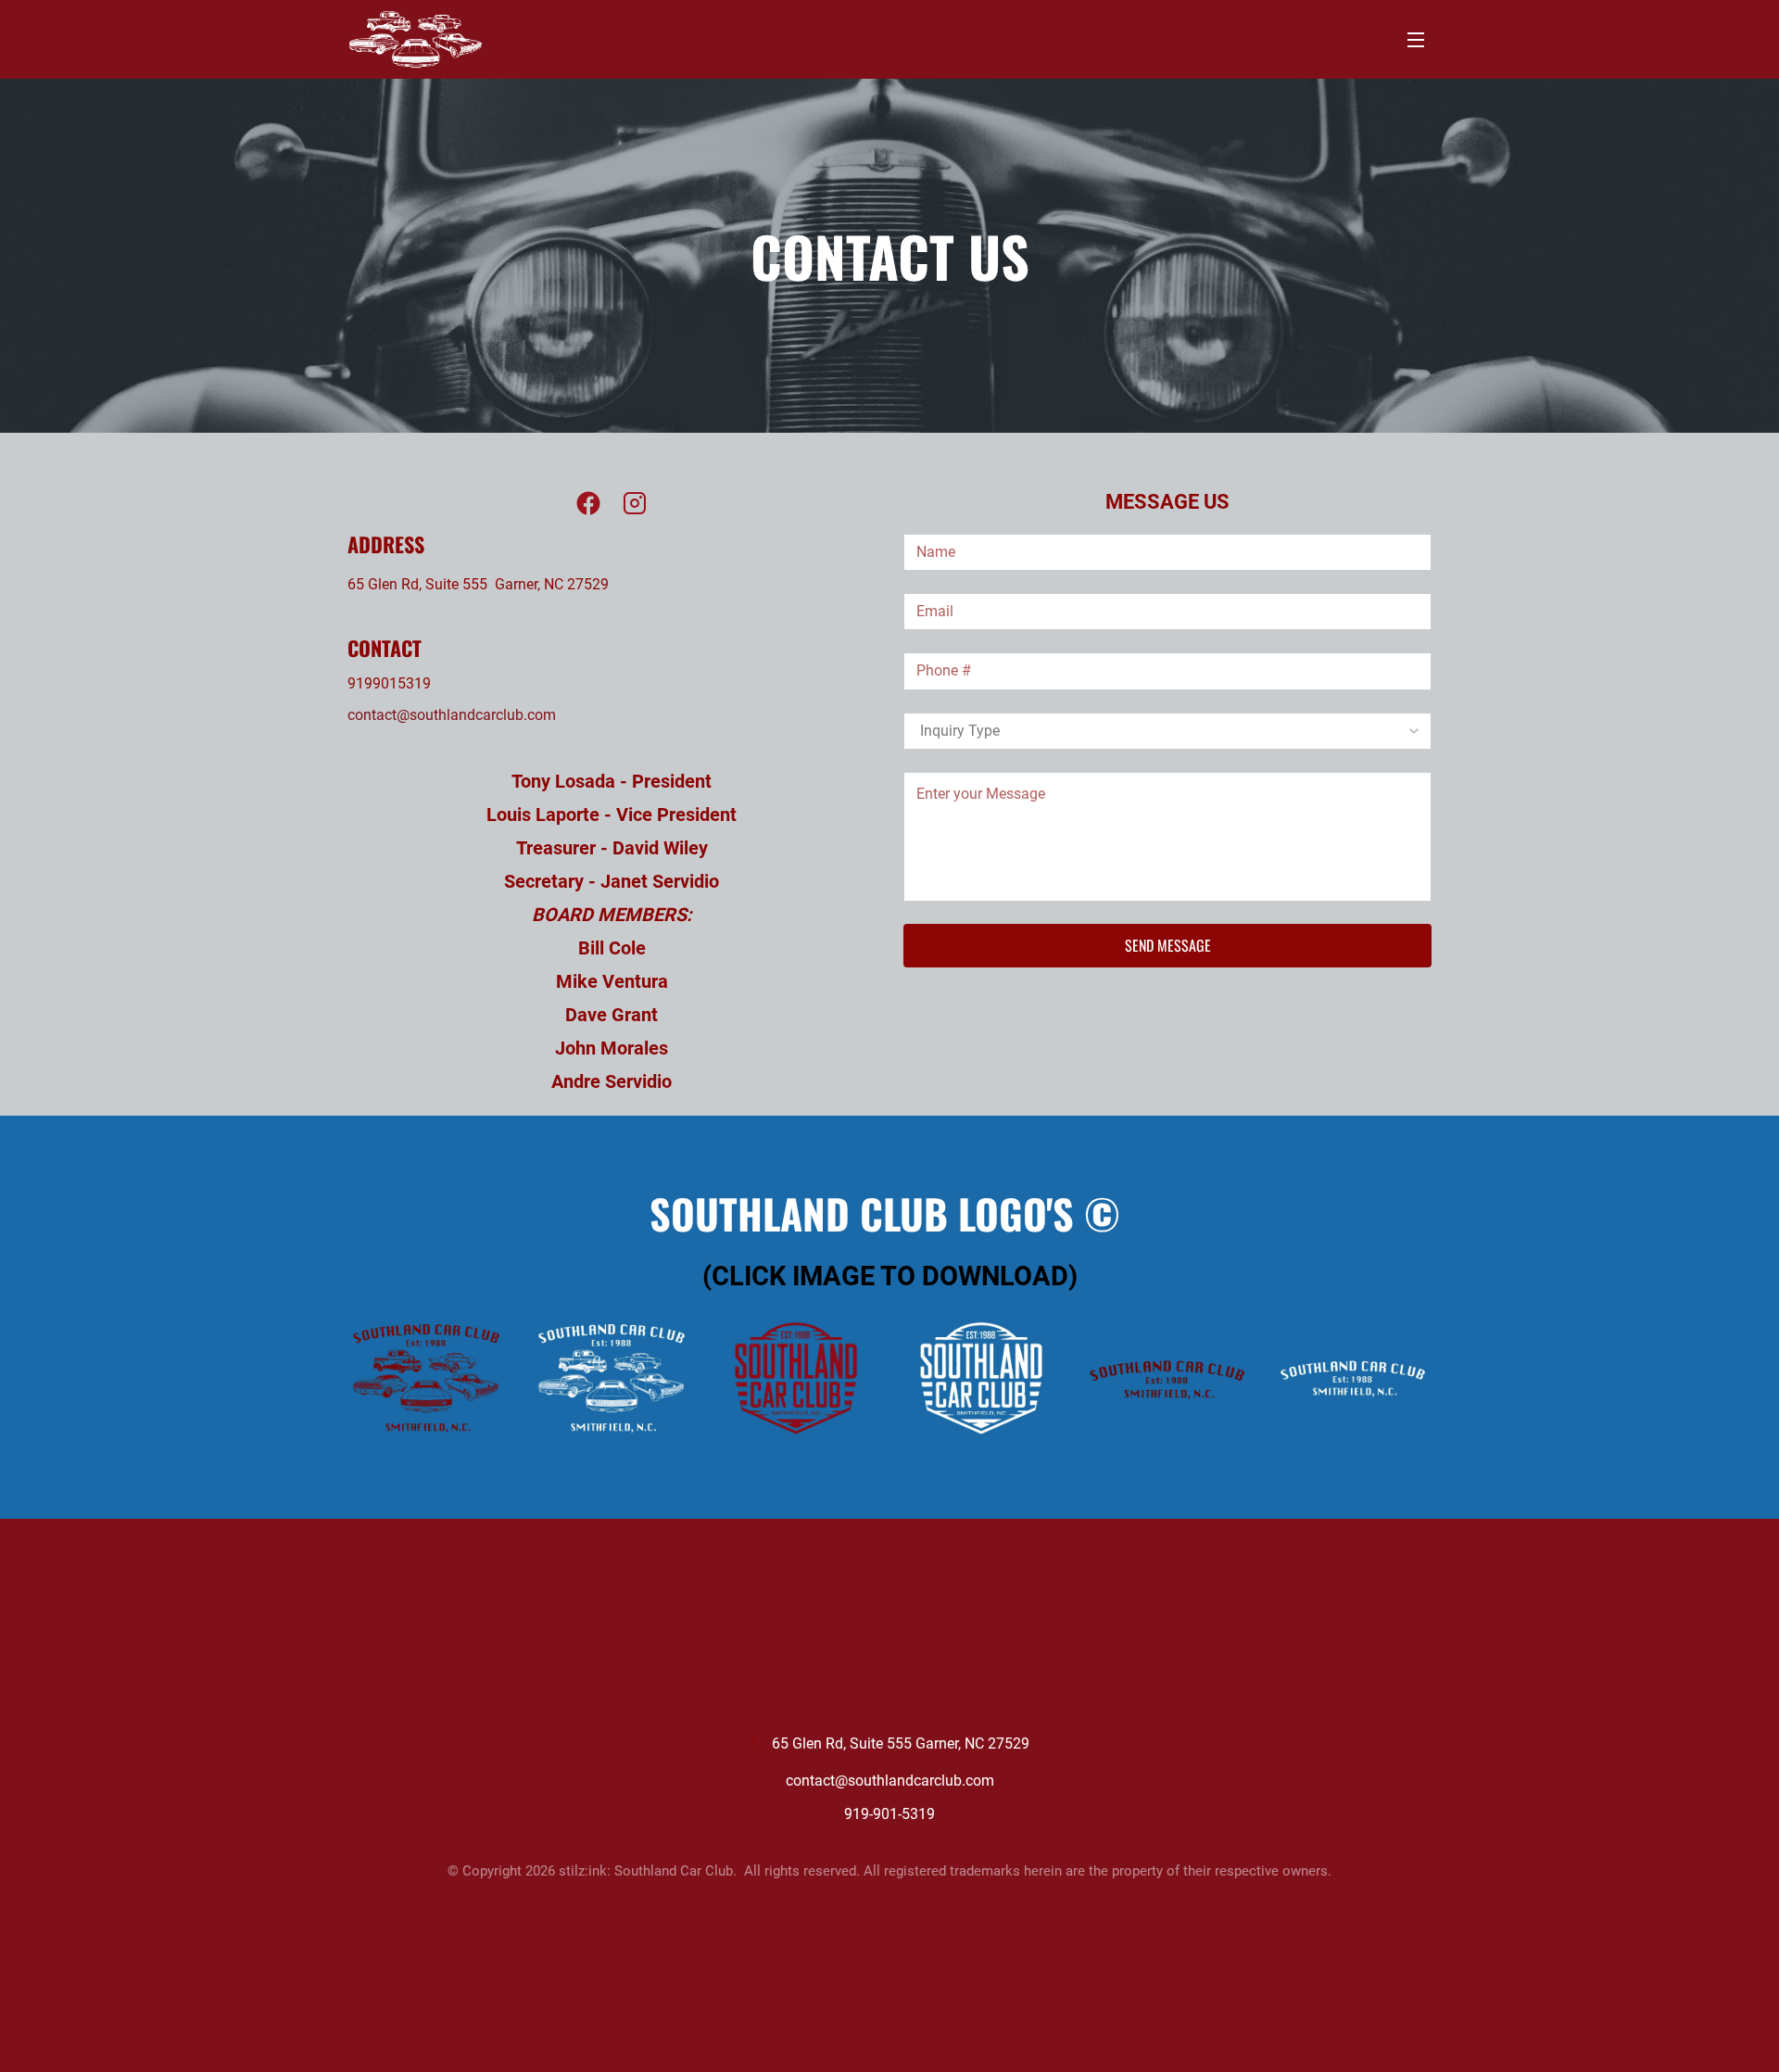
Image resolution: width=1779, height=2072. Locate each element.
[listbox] (1167, 731)
